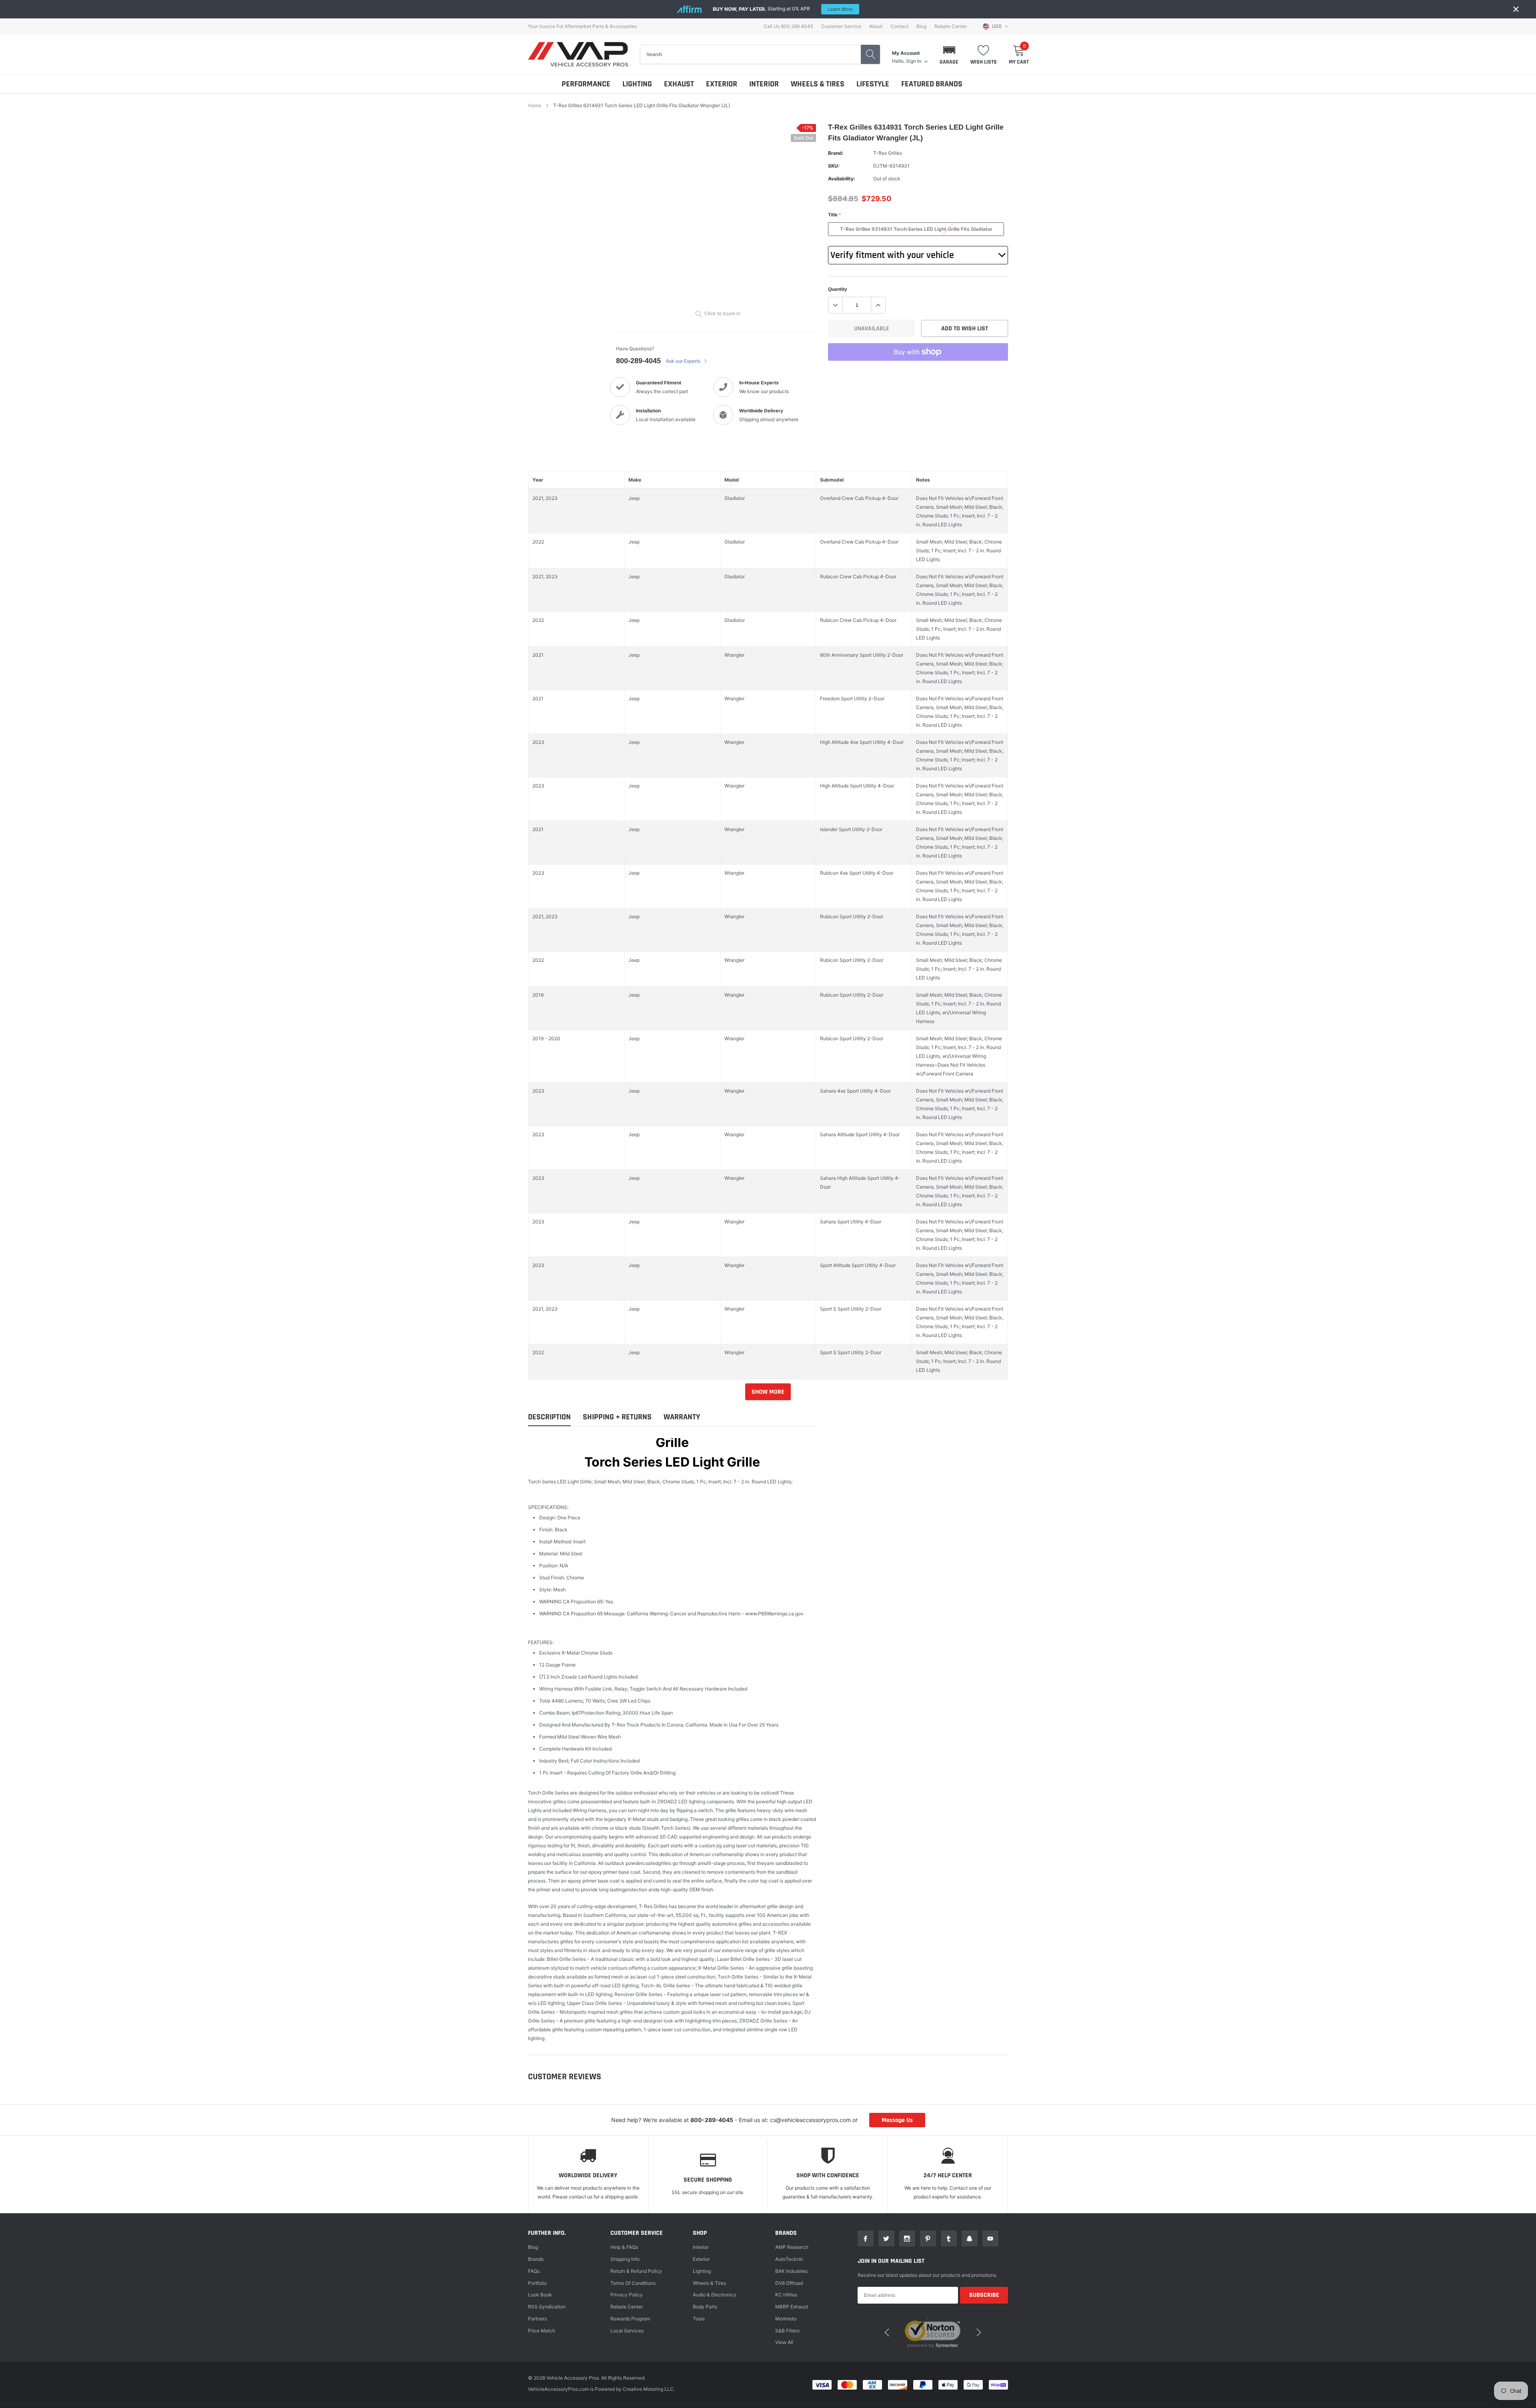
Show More (768, 1392)
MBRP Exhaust (792, 2307)
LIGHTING (637, 84)
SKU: (834, 166)
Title (834, 215)
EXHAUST (679, 84)
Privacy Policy (627, 2295)
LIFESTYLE (873, 84)
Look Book (540, 2295)
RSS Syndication (547, 2307)
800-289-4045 (638, 361)
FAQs (534, 2271)
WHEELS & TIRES (818, 84)
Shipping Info (625, 2259)
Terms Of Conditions (633, 2283)
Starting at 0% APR (783, 9)
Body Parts (705, 2307)
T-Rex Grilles (888, 153)
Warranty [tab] (682, 1417)
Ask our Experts (684, 361)
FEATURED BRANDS (932, 84)
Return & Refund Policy (636, 2271)
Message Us (897, 2120)
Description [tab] (549, 1417)
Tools (699, 2319)
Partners (537, 2319)
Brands (536, 2259)
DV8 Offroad (789, 2283)
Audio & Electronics (714, 2295)
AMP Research (792, 2247)
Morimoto (786, 2319)
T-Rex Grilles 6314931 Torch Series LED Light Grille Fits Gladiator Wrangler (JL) (916, 231)
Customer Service (841, 26)
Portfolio (537, 2283)
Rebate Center (951, 26)
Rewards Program (630, 2319)
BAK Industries (791, 2271)
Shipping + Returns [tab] (617, 1417)
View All (784, 2342)
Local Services (627, 2331)
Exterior (701, 2259)
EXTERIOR (722, 84)
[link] (866, 2238)
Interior (701, 2247)
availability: (842, 179)
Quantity (838, 289)
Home (535, 105)
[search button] (870, 54)
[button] (949, 54)
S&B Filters (787, 2331)
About (876, 26)
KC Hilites (786, 2295)
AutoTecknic (789, 2259)
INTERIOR (764, 84)
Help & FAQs (624, 2247)
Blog (921, 26)
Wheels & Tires (709, 2283)
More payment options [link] (918, 372)
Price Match (542, 2331)
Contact (899, 26)
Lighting (702, 2271)
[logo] (578, 54)
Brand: (836, 153)
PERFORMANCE (586, 84)
